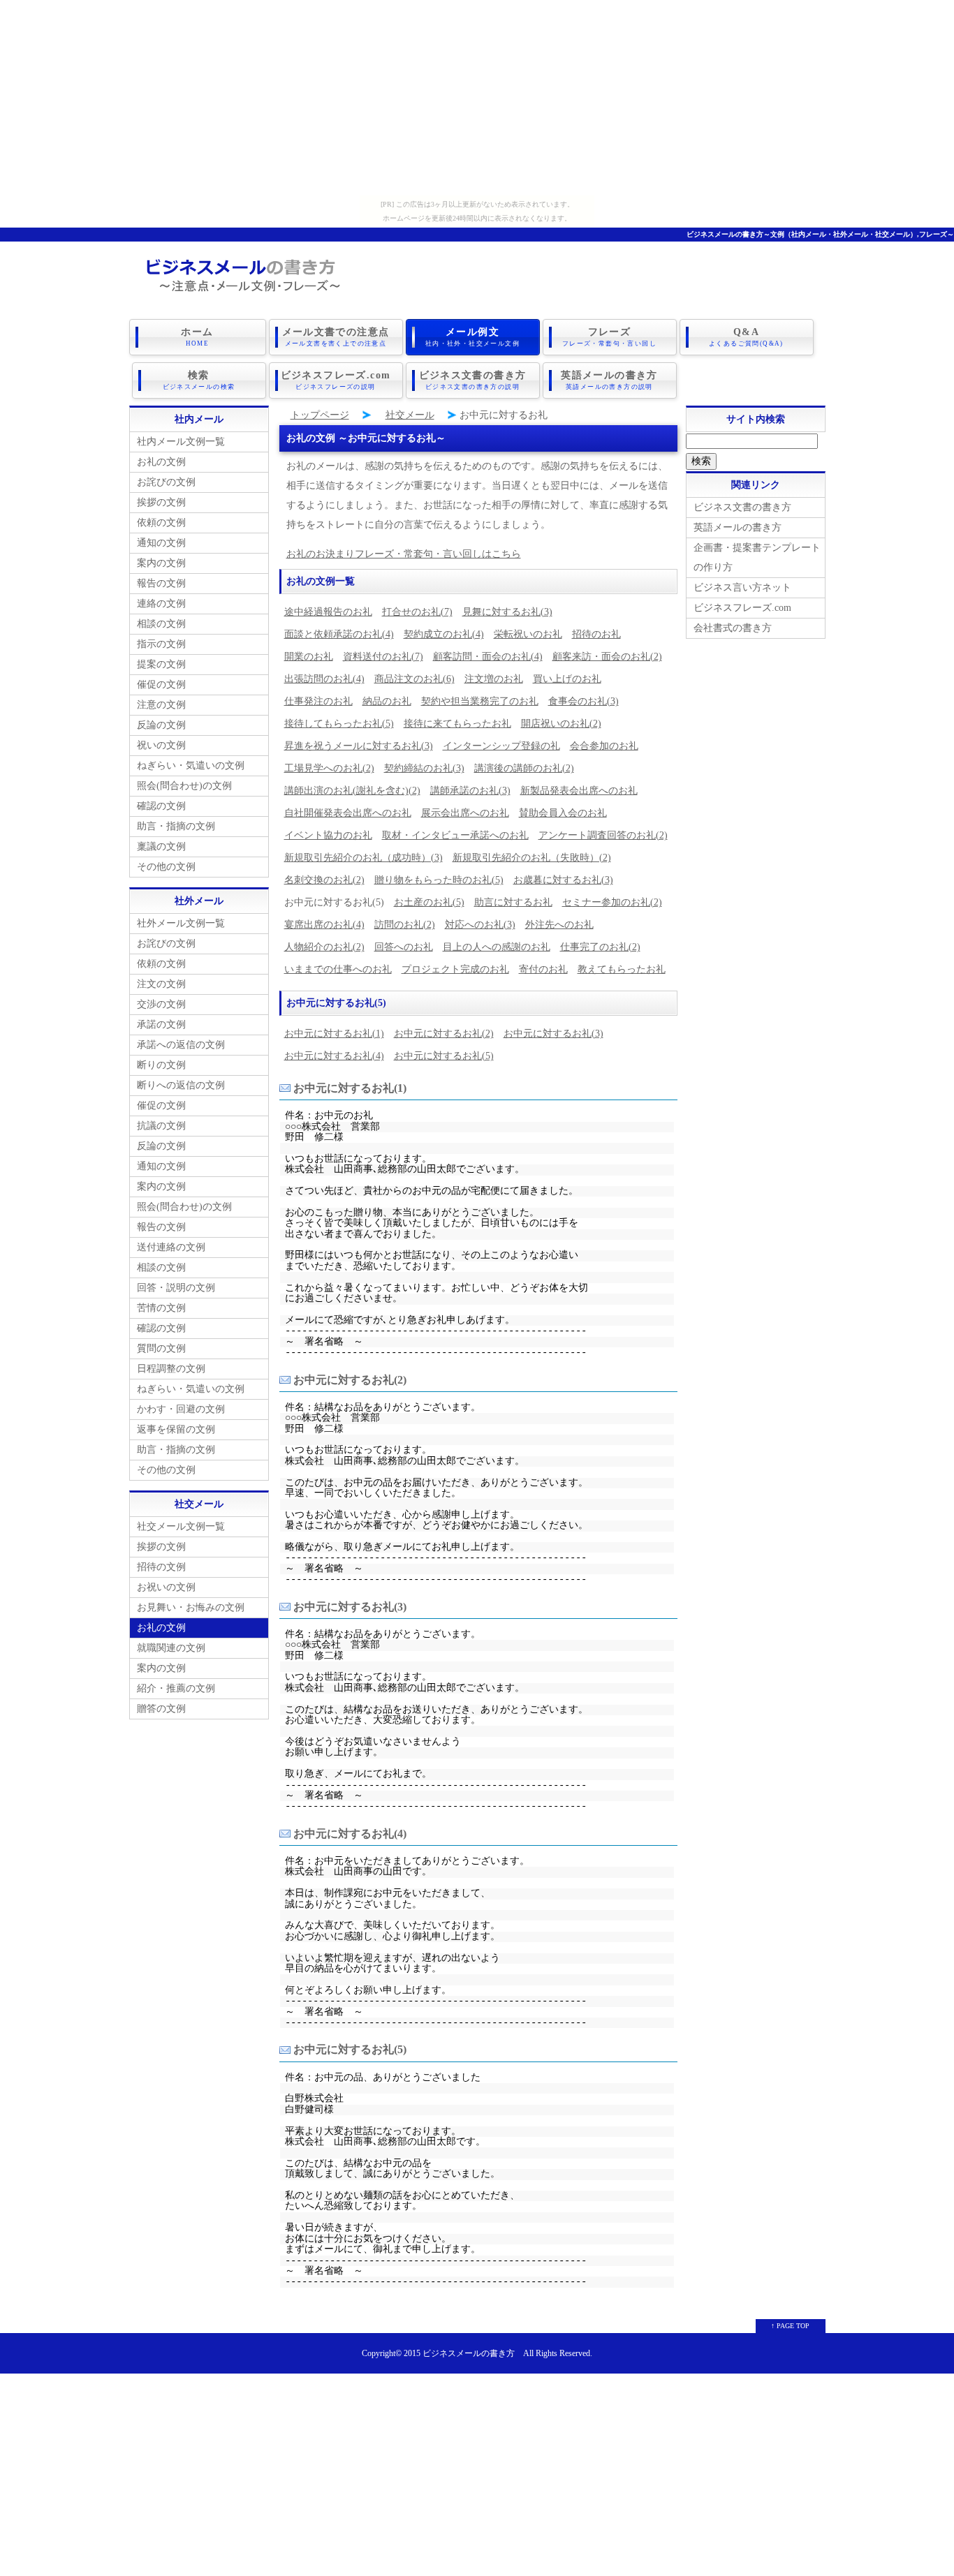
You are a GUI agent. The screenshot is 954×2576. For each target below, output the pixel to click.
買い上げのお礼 (567, 679)
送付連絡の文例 (171, 1247)
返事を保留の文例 (176, 1429)
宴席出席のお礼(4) (324, 925)
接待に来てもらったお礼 (457, 724)
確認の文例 (161, 806)
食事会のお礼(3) (584, 701)
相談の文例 (161, 624)
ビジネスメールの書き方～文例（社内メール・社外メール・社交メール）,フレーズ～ (820, 234)
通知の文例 (161, 543)
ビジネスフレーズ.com (336, 380)
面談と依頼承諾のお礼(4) (339, 634)
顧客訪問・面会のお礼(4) (488, 657)
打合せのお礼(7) (417, 612)
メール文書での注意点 (336, 337)
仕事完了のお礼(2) (600, 947)
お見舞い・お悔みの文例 (191, 1607)
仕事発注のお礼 (318, 701)
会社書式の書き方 (733, 628)
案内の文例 (161, 563)
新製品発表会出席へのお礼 (579, 791)
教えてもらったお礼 (622, 969)
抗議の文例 (161, 1126)
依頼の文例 (161, 523)
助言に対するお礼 (513, 902)
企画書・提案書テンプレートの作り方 (757, 557)
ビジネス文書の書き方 (473, 380)
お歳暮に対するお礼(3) (563, 880)
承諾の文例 (161, 1024)
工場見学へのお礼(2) (329, 768)
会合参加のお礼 (604, 746)
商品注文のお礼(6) (414, 679)
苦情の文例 (161, 1308)
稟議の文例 (161, 846)
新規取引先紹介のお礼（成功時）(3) (364, 858)
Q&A (746, 337)
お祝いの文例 (166, 1587)
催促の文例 (161, 684)
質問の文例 (161, 1348)
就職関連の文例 (171, 1648)
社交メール (410, 415)
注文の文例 (161, 984)
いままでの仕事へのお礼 (338, 969)
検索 (199, 380)
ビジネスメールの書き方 (469, 2354)
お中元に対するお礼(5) (444, 1056)
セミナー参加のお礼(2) (612, 902)
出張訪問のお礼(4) (324, 679)
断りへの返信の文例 (181, 1085)
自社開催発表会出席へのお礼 (348, 813)
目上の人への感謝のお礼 (497, 947)
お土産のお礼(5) (429, 902)
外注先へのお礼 (559, 925)
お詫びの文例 (166, 482)
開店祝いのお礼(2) (561, 724)
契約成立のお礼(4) (444, 634)
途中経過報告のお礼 (328, 612)
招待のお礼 (596, 634)
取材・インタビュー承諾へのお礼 (455, 835)
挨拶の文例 (161, 502)
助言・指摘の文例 (176, 826)
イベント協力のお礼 (328, 835)
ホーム (197, 337)
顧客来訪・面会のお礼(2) (607, 657)
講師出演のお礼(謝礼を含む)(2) (352, 791)
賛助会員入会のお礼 (563, 813)
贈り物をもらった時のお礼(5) (439, 880)
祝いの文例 (161, 745)
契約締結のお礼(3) (424, 768)
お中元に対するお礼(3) (553, 1034)
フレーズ (609, 337)
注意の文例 (161, 705)
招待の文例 (161, 1567)
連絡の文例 (161, 604)
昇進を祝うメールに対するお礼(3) (359, 746)
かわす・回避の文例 (181, 1409)
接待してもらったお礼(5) (339, 724)
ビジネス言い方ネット (742, 587)
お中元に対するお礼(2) (444, 1034)
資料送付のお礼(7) (383, 657)
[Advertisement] (477, 98)
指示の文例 (161, 644)
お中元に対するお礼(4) (334, 1056)
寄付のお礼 (543, 969)
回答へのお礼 (404, 947)
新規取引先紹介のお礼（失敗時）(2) (532, 858)
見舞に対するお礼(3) (507, 612)
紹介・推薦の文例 (176, 1688)
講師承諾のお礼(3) (470, 791)
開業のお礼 (309, 657)
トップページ (320, 415)
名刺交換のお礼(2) (324, 880)
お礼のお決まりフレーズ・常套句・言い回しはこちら (404, 554)
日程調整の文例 (171, 1369)
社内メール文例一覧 (181, 442)
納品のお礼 (387, 701)
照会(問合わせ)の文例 (184, 786)
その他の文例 (166, 867)
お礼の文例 (161, 462)
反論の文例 (161, 725)
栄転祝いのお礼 (528, 634)
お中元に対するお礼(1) (334, 1034)
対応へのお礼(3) (480, 925)
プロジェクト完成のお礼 (455, 969)
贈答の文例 (161, 1709)
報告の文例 (161, 583)
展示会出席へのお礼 (465, 813)
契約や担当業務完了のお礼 (480, 701)
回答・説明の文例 (176, 1288)
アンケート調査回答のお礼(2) (603, 835)
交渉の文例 (161, 1004)
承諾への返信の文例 (181, 1045)
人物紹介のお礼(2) (324, 947)
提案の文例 (161, 664)
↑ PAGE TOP (790, 2326)
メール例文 (472, 337)
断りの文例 (161, 1065)
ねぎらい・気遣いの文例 (191, 765)
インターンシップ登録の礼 (501, 746)
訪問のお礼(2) (405, 925)
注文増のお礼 (494, 679)
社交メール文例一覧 (181, 1526)
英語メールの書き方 (609, 380)
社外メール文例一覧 (181, 923)
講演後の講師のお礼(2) (524, 768)
